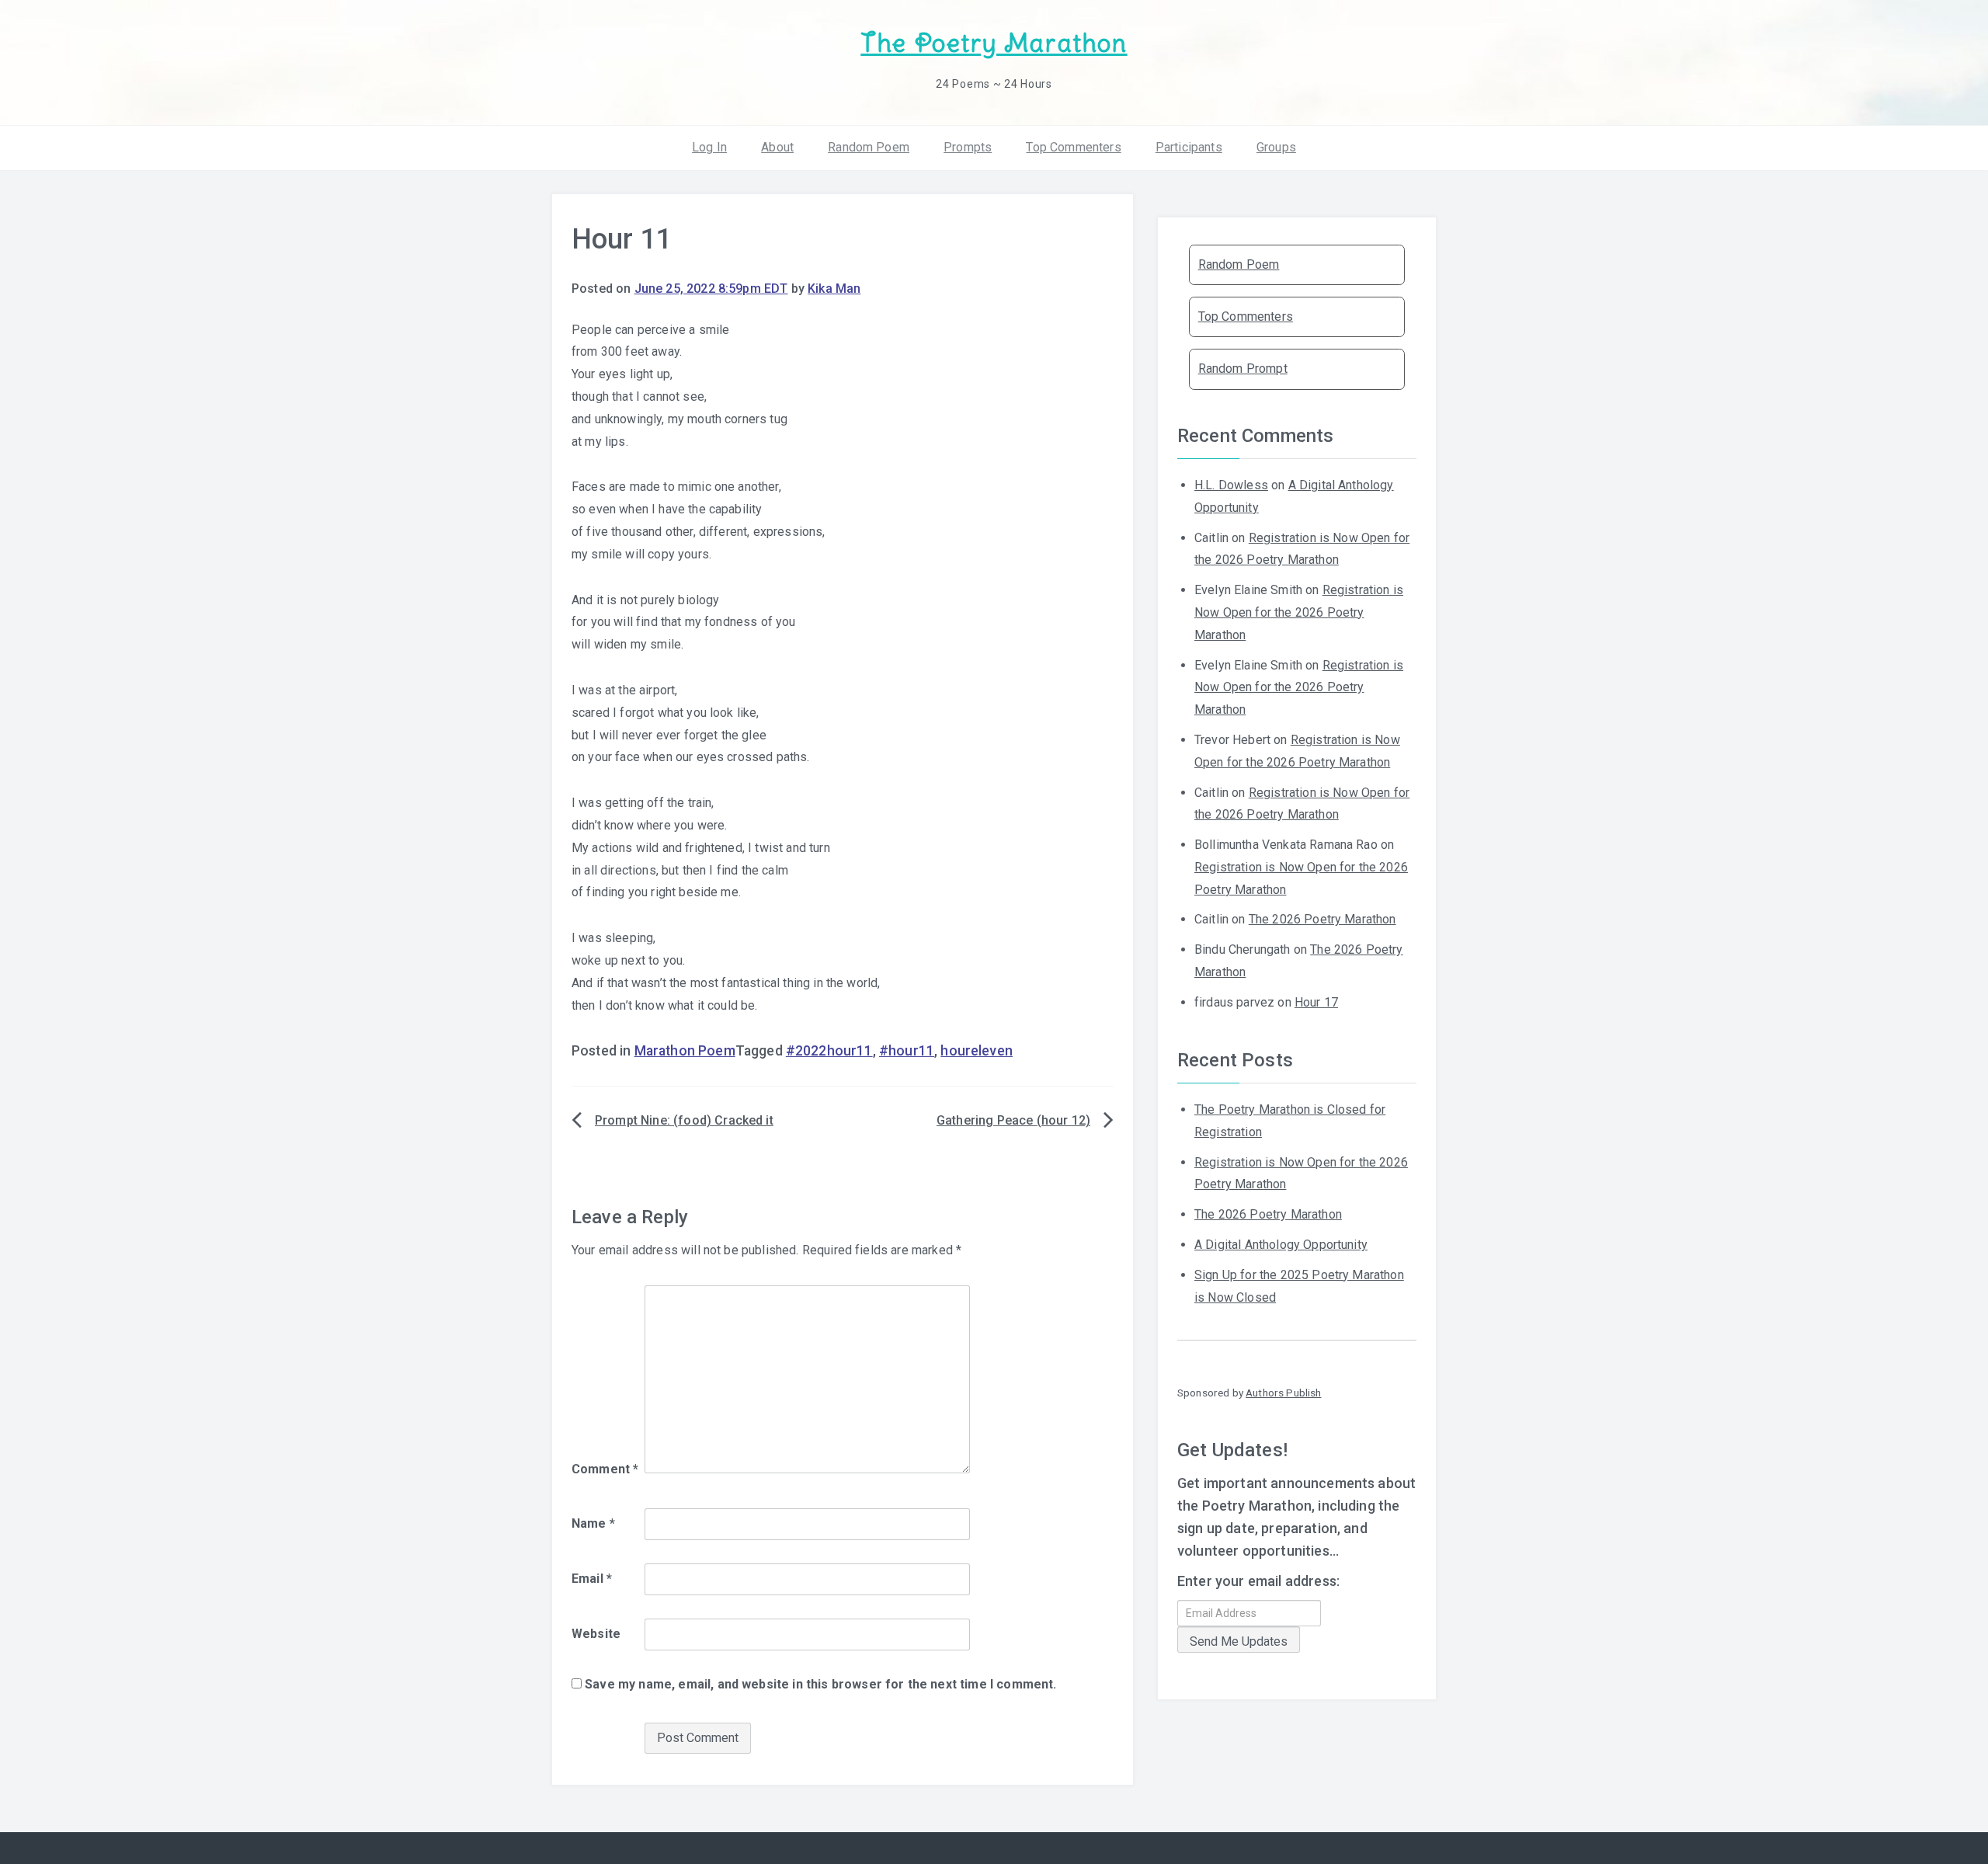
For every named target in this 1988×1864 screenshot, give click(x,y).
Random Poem (869, 147)
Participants (1189, 147)
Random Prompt (1243, 369)
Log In (709, 147)
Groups (1276, 147)
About (777, 147)
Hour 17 (1316, 1002)
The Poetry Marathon (994, 43)
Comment (605, 1469)
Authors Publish (1283, 1393)
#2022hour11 (829, 1051)
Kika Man (834, 289)
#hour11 (907, 1051)
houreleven (977, 1051)
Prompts (968, 147)
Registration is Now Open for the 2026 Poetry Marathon (1299, 612)
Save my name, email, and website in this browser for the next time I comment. (820, 1684)
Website (596, 1634)
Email (592, 1579)
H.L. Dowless (1231, 485)
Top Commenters (1073, 147)
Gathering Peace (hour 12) (1013, 1120)
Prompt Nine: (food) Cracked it (684, 1120)
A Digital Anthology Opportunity (1281, 1245)
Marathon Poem (685, 1051)
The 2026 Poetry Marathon (1322, 919)
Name (593, 1523)
